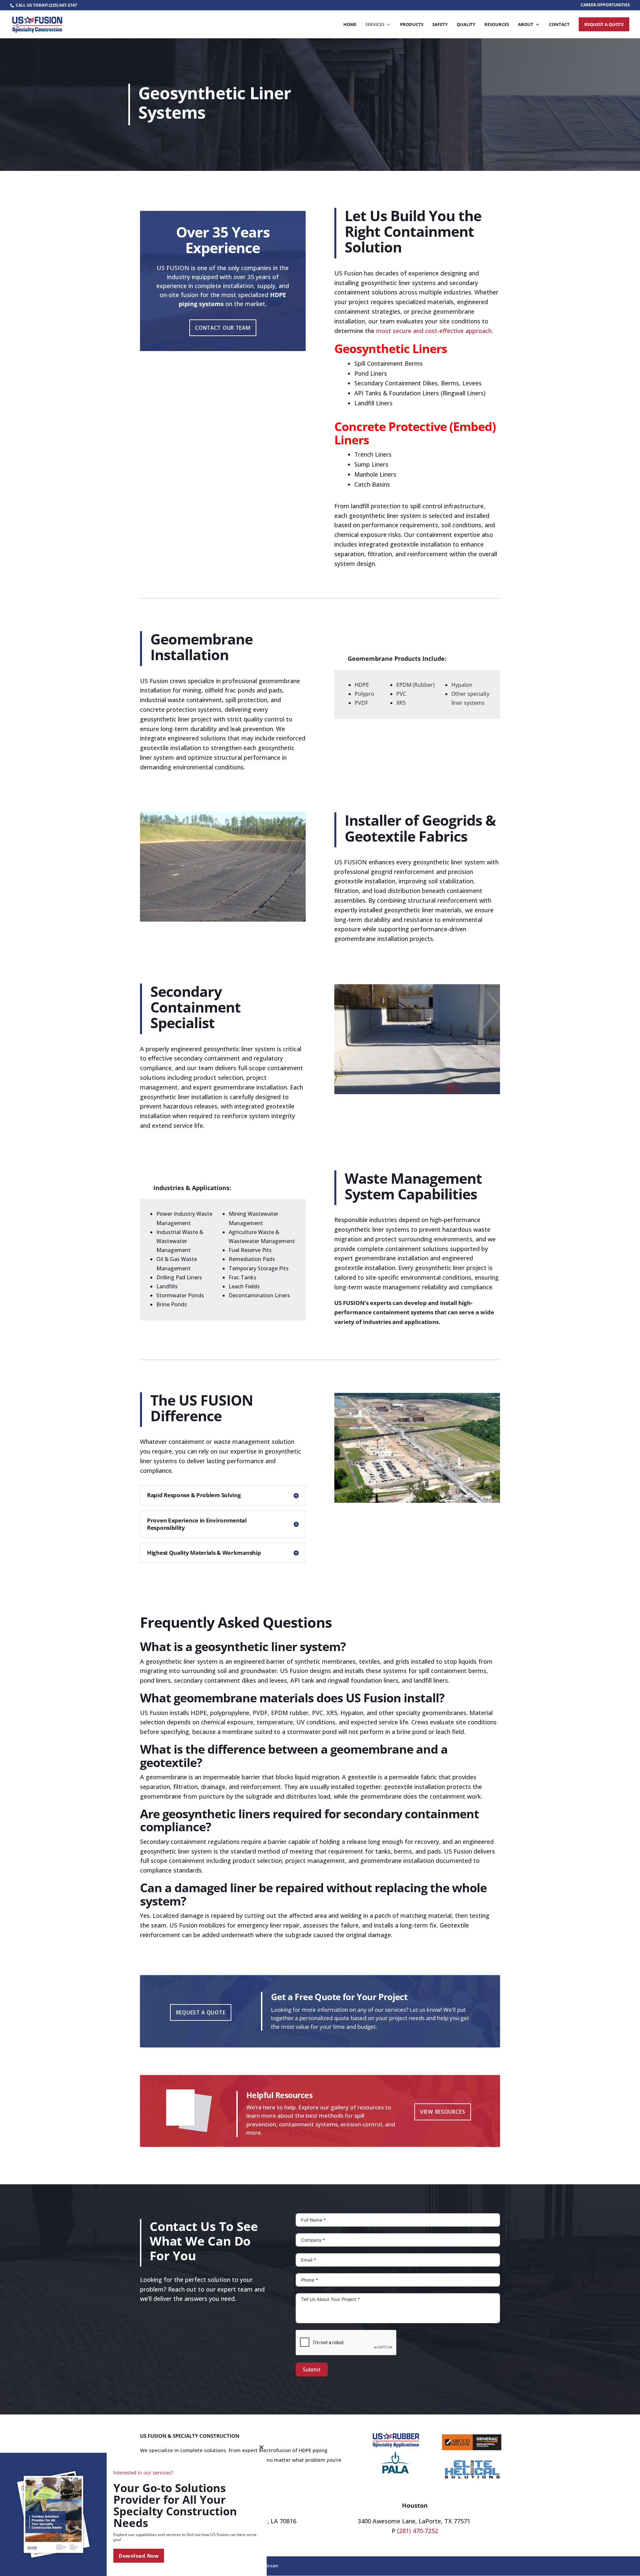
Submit (312, 2369)
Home (350, 25)
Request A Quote (604, 24)
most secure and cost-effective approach (434, 331)
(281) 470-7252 (417, 2531)
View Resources (443, 2112)
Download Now (139, 2556)
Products (412, 25)
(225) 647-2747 (63, 5)
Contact (559, 25)
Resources (497, 25)
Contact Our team (223, 328)
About (526, 25)
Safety (440, 25)
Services (375, 25)
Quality (466, 25)
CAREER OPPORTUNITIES (605, 5)
